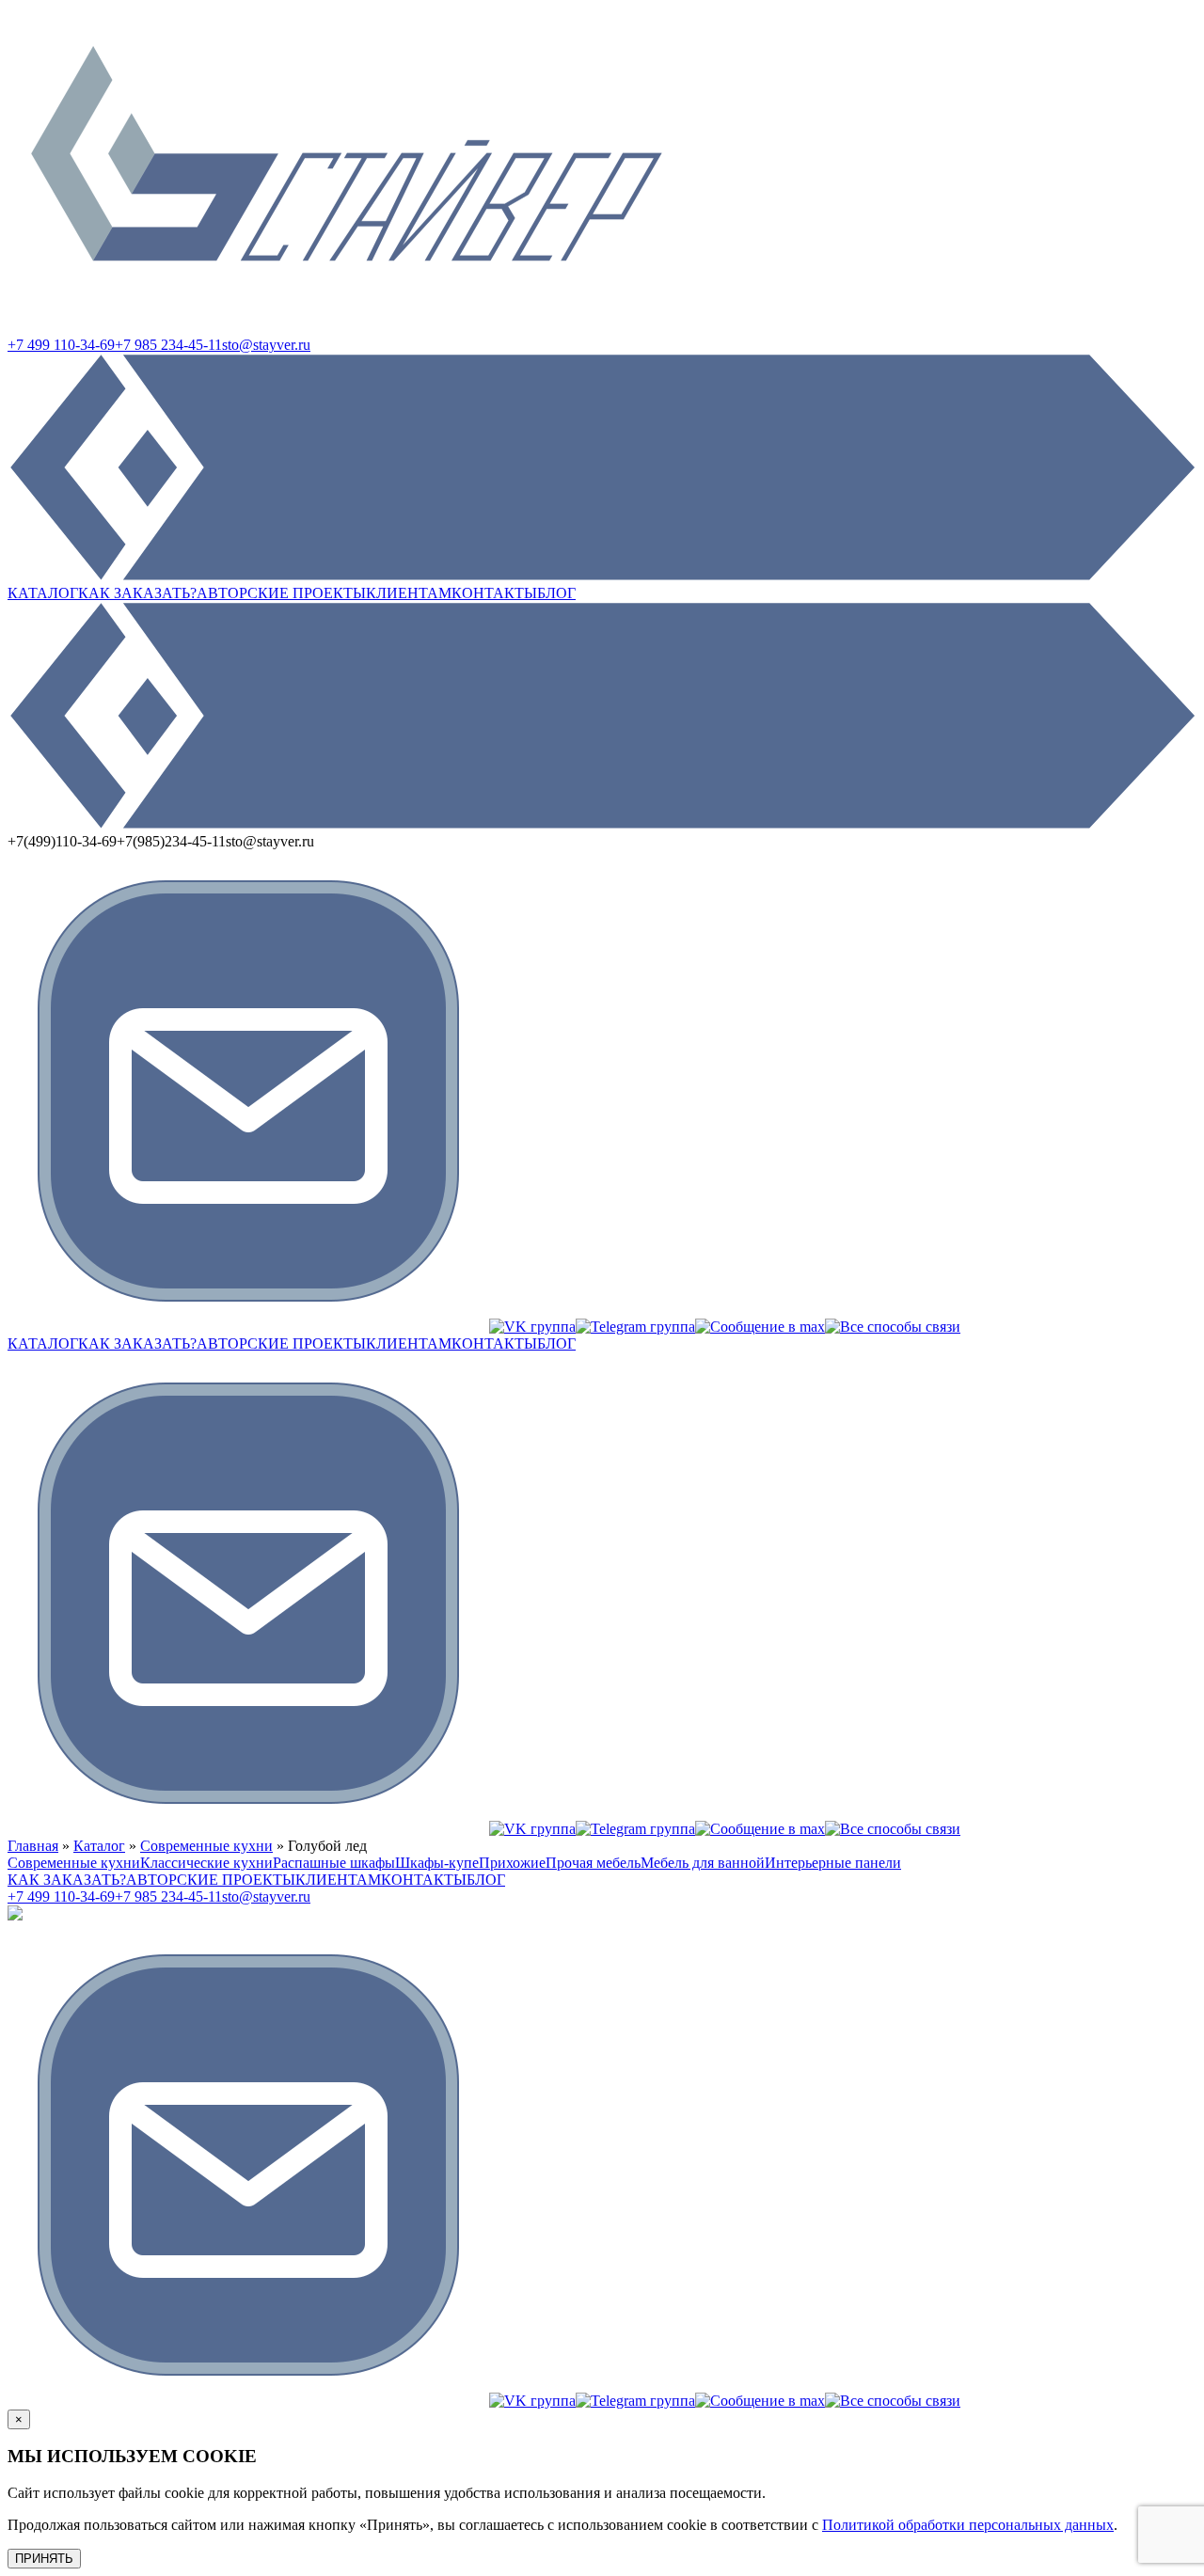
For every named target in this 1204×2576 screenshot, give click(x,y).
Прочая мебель (593, 1863)
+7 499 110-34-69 (61, 345)
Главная (33, 1846)
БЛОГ (556, 593)
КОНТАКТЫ (494, 593)
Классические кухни (206, 1863)
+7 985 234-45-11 (168, 345)
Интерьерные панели (833, 1863)
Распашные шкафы (334, 1863)
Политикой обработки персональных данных (968, 2525)
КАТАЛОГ (43, 593)
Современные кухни (206, 1846)
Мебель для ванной (703, 1863)
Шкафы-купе (437, 1863)
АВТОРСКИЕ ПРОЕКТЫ (281, 593)
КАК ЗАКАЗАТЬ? (137, 593)
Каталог (99, 1846)
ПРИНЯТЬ (44, 2559)
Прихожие (512, 1863)
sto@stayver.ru (266, 345)
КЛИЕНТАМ (409, 593)
